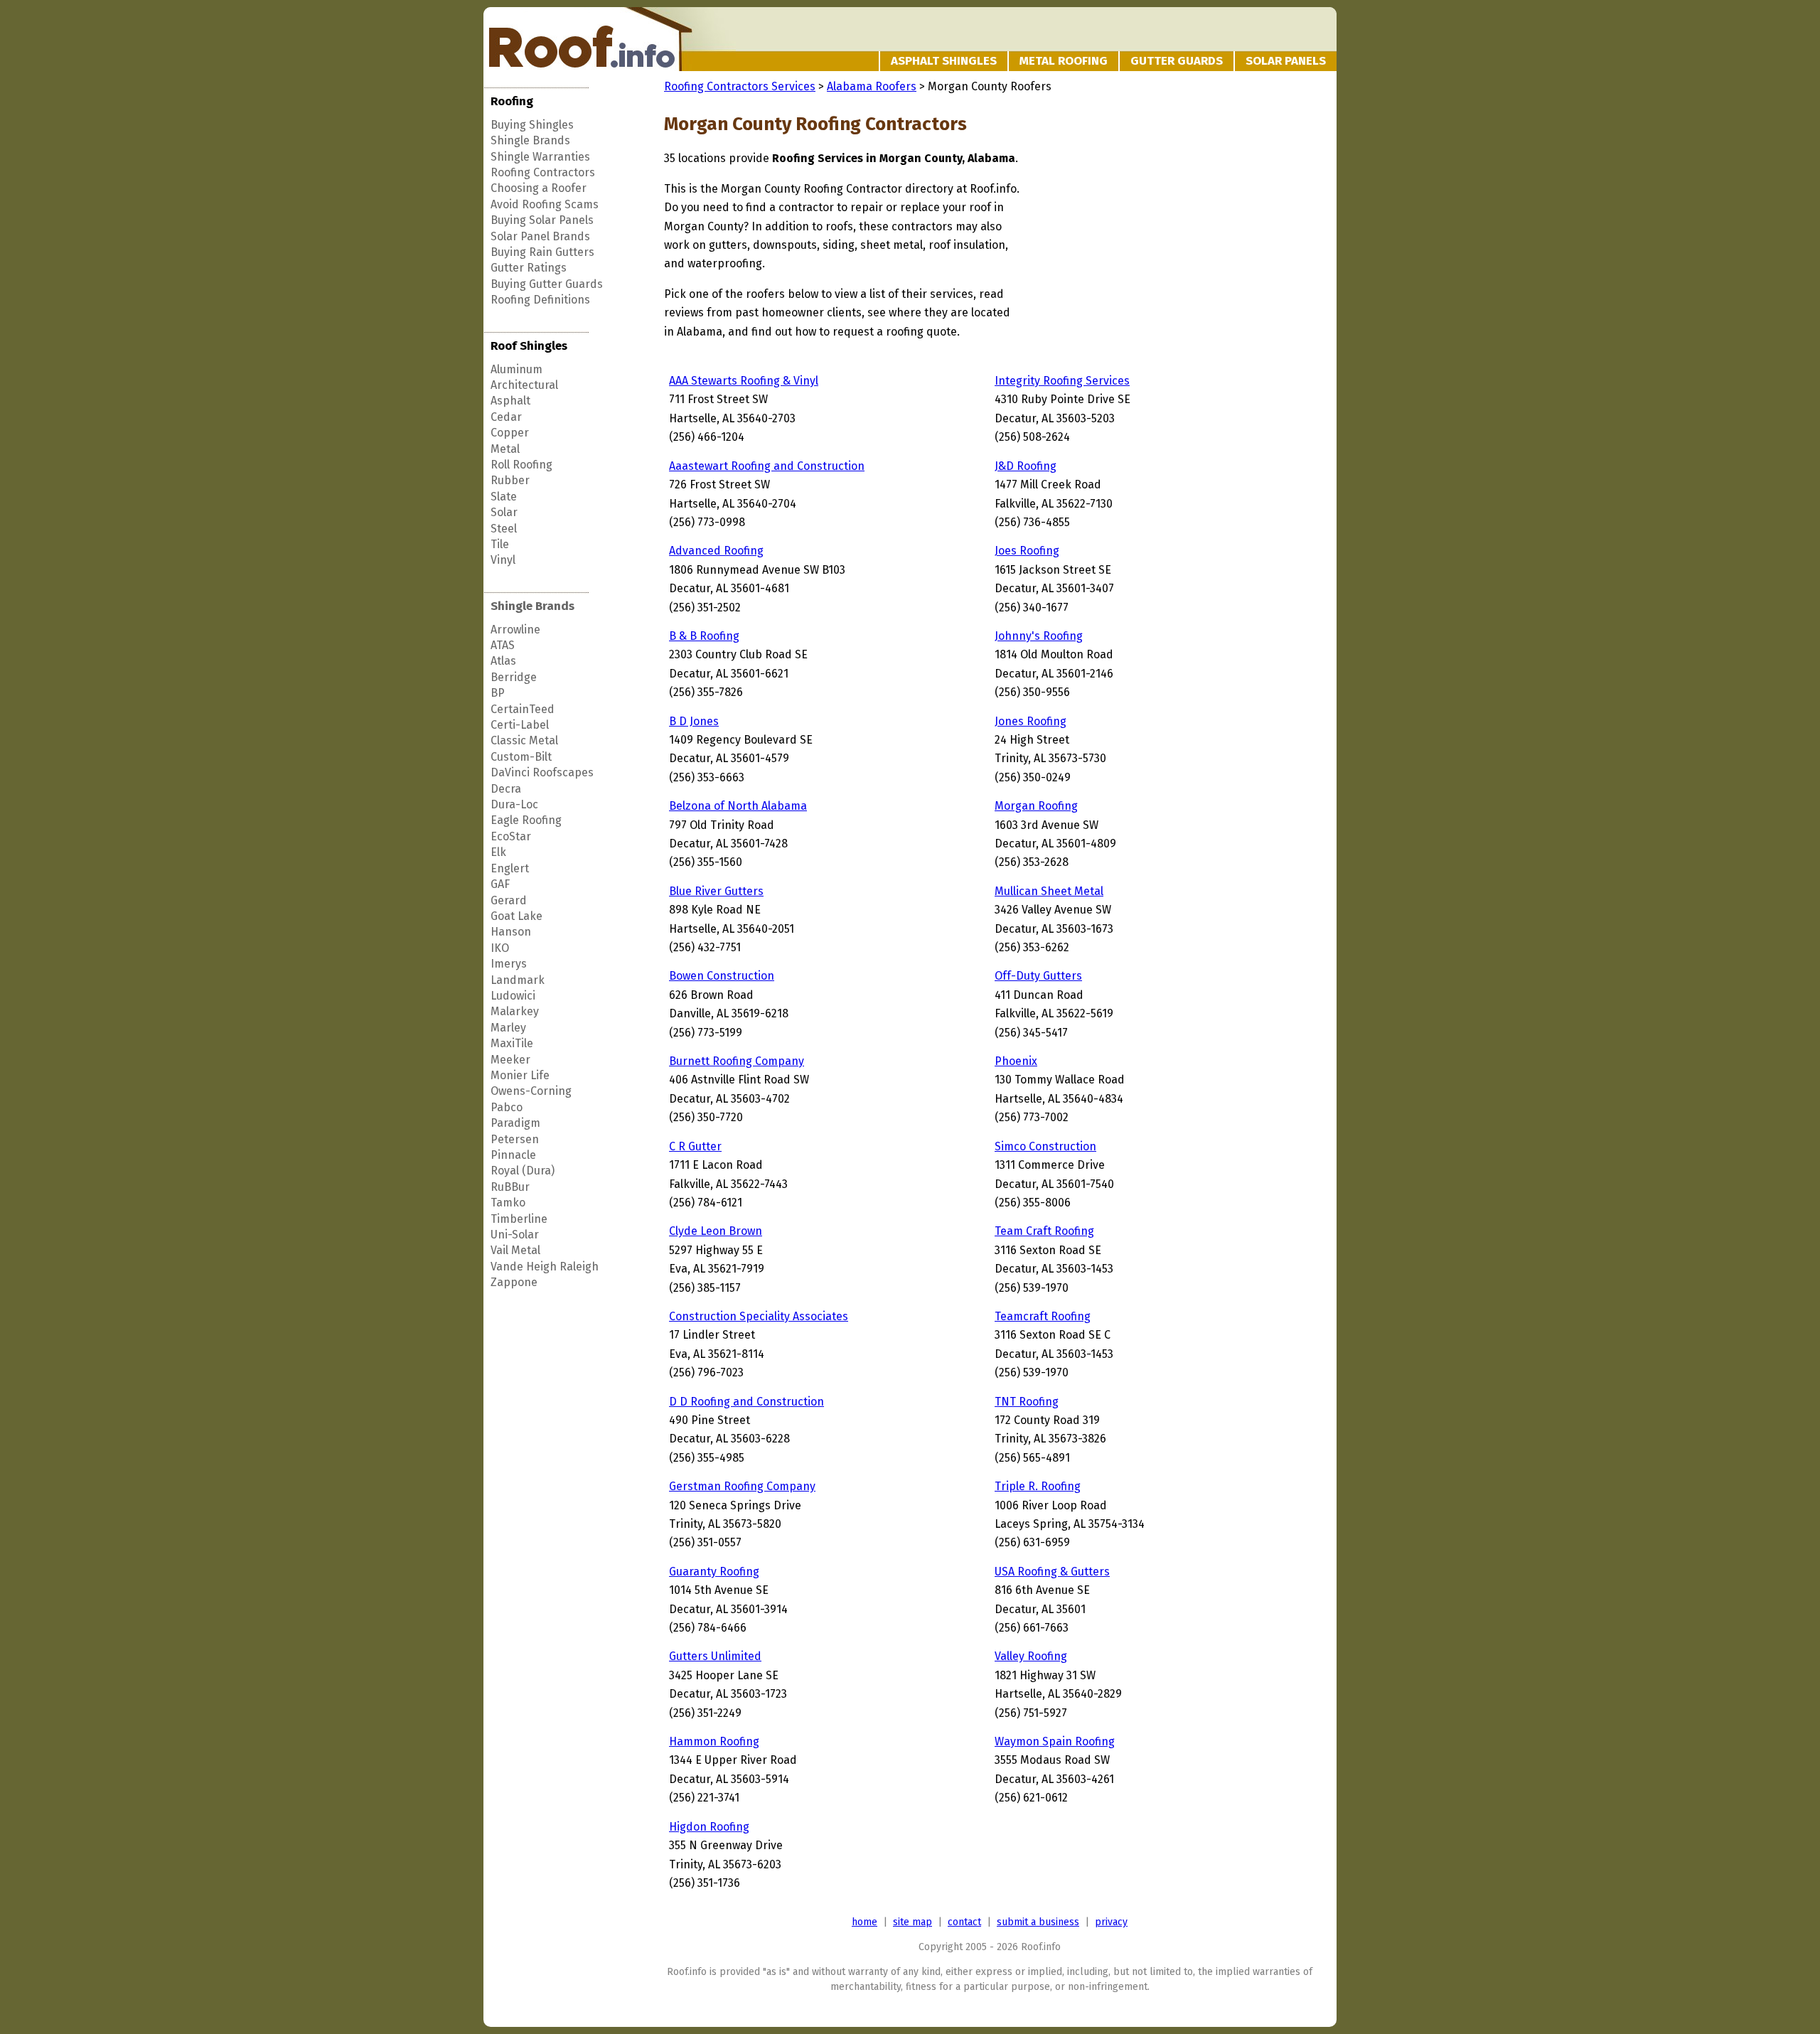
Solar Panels (1286, 61)
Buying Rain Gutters (542, 252)
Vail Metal (515, 1250)
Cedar (506, 417)
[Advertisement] (1142, 237)
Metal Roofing (1064, 61)
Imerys (509, 964)
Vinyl (503, 560)
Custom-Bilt (521, 757)
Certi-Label (520, 725)
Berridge (514, 677)
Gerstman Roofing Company (742, 1486)
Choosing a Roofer (539, 188)
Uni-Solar (515, 1235)
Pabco (507, 1107)
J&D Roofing (1026, 466)
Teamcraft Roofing (1043, 1316)
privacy (1111, 1922)
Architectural (524, 385)
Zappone (514, 1282)
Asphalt (510, 401)
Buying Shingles (532, 125)
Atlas (503, 661)
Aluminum (516, 369)
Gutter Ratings (529, 268)
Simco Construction (1045, 1146)
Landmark (518, 980)
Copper (510, 433)
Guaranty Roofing (714, 1572)
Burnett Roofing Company (737, 1061)
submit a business (1038, 1922)
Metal (505, 449)
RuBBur (510, 1187)
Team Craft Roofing (1044, 1231)
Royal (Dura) (523, 1171)
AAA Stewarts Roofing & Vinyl (744, 381)
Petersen (515, 1139)
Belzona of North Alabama (738, 806)
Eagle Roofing (526, 820)
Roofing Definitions (540, 300)
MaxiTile (512, 1043)
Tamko (508, 1203)
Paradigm (515, 1123)
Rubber (510, 480)
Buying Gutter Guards (547, 284)
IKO (500, 948)
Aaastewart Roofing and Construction (767, 466)
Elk (498, 852)
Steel (504, 529)
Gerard (509, 900)
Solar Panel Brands (540, 236)
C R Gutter (695, 1146)
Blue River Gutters (716, 891)
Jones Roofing (1031, 721)
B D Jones (694, 721)
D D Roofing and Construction (746, 1402)
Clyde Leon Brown (716, 1231)
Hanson (511, 932)
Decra (506, 789)
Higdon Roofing (709, 1827)
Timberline (519, 1219)
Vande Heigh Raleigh (545, 1267)
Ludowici (513, 996)
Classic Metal (524, 740)
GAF (500, 884)
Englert (510, 868)
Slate (504, 497)
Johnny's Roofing (1039, 636)
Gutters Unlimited (715, 1656)
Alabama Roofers (872, 86)
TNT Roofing (1027, 1402)
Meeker (510, 1060)
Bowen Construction (722, 976)
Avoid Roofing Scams (545, 204)
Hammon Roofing (714, 1741)
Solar (504, 512)
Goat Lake (516, 916)
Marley (508, 1028)
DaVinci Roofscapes (542, 772)
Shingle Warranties (540, 157)
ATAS (503, 645)
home (864, 1922)
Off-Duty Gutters (1038, 976)
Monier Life (520, 1075)
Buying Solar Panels (542, 220)
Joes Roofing (1027, 551)
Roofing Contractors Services (740, 86)
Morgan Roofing (1036, 806)
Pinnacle (513, 1155)
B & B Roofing (704, 636)
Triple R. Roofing (1038, 1486)
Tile (500, 544)
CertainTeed (523, 709)
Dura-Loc (514, 804)
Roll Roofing (521, 465)
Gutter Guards (1177, 61)
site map (912, 1922)
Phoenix (1016, 1061)
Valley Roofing (1031, 1656)
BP (498, 693)
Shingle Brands (530, 140)
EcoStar (511, 836)
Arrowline (515, 630)
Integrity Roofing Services (1062, 381)
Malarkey (515, 1011)
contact (964, 1922)
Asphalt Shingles (944, 61)
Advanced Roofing (716, 551)
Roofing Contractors (543, 172)
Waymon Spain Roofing (1055, 1741)
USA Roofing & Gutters (1052, 1572)
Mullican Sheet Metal (1049, 891)
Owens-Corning (531, 1091)
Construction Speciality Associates (759, 1316)
